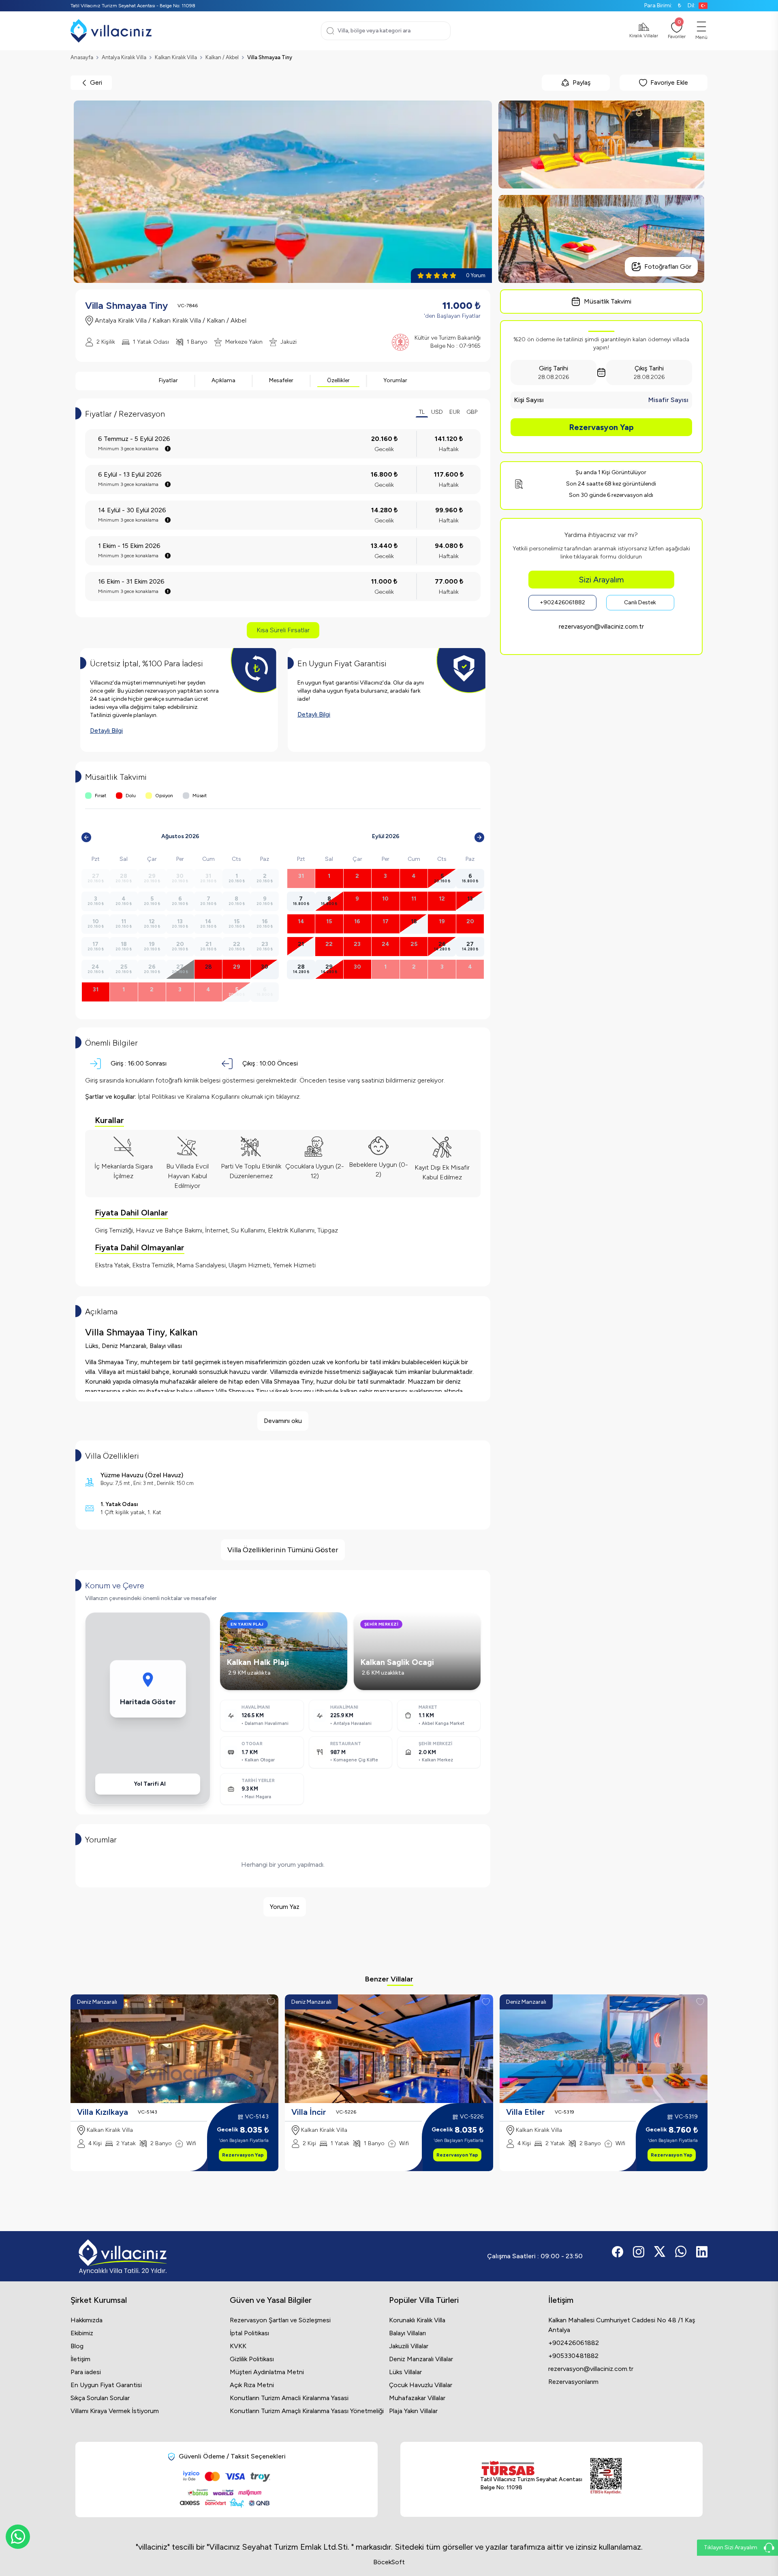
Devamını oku (283, 1421)
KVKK (238, 2346)
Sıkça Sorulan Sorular (100, 2398)
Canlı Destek (640, 602)
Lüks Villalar (405, 2372)
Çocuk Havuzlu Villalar (421, 2385)
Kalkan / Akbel (222, 57)
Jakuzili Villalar (409, 2346)
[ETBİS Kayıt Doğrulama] (606, 2476)
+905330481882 (573, 2356)
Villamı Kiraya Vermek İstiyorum (115, 2411)
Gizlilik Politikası (252, 2359)
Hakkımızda (87, 2320)
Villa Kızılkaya (103, 2112)
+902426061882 (562, 602)
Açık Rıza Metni (252, 2385)
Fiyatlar (168, 380)
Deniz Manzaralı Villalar (421, 2359)
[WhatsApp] (18, 2537)
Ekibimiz (82, 2333)
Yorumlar (395, 380)
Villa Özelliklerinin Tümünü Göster (283, 1550)
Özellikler (338, 380)
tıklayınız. (288, 1097)
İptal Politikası (249, 2333)
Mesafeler (281, 380)
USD (437, 412)
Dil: (691, 5)
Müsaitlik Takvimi (608, 301)
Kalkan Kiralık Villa (176, 57)
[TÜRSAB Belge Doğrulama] (531, 2468)
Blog (77, 2346)
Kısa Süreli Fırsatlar (283, 630)
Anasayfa (82, 57)
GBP (472, 412)
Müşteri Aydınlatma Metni (267, 2372)
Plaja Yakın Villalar (413, 2411)
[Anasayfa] (111, 31)
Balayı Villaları (407, 2333)
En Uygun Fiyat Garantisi (106, 2385)
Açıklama (223, 380)
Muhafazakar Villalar (417, 2398)
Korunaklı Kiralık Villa (417, 2320)
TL (422, 412)
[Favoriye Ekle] (271, 2002)
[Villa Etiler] (604, 2049)
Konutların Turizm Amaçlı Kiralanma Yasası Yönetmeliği (307, 2411)
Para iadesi (86, 2372)
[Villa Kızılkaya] (174, 2049)
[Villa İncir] (389, 2049)
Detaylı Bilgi (106, 731)
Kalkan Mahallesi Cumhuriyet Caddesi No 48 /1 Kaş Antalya (622, 2325)
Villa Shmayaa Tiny (270, 57)
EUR (455, 412)
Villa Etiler (526, 2112)
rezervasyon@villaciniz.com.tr (601, 626)
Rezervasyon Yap (601, 427)
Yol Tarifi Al (150, 1784)
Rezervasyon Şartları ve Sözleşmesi (280, 2320)
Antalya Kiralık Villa (124, 57)
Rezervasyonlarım (573, 2382)
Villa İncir (309, 2112)
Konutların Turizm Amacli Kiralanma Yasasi (289, 2398)
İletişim (80, 2359)
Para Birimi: (663, 5)
